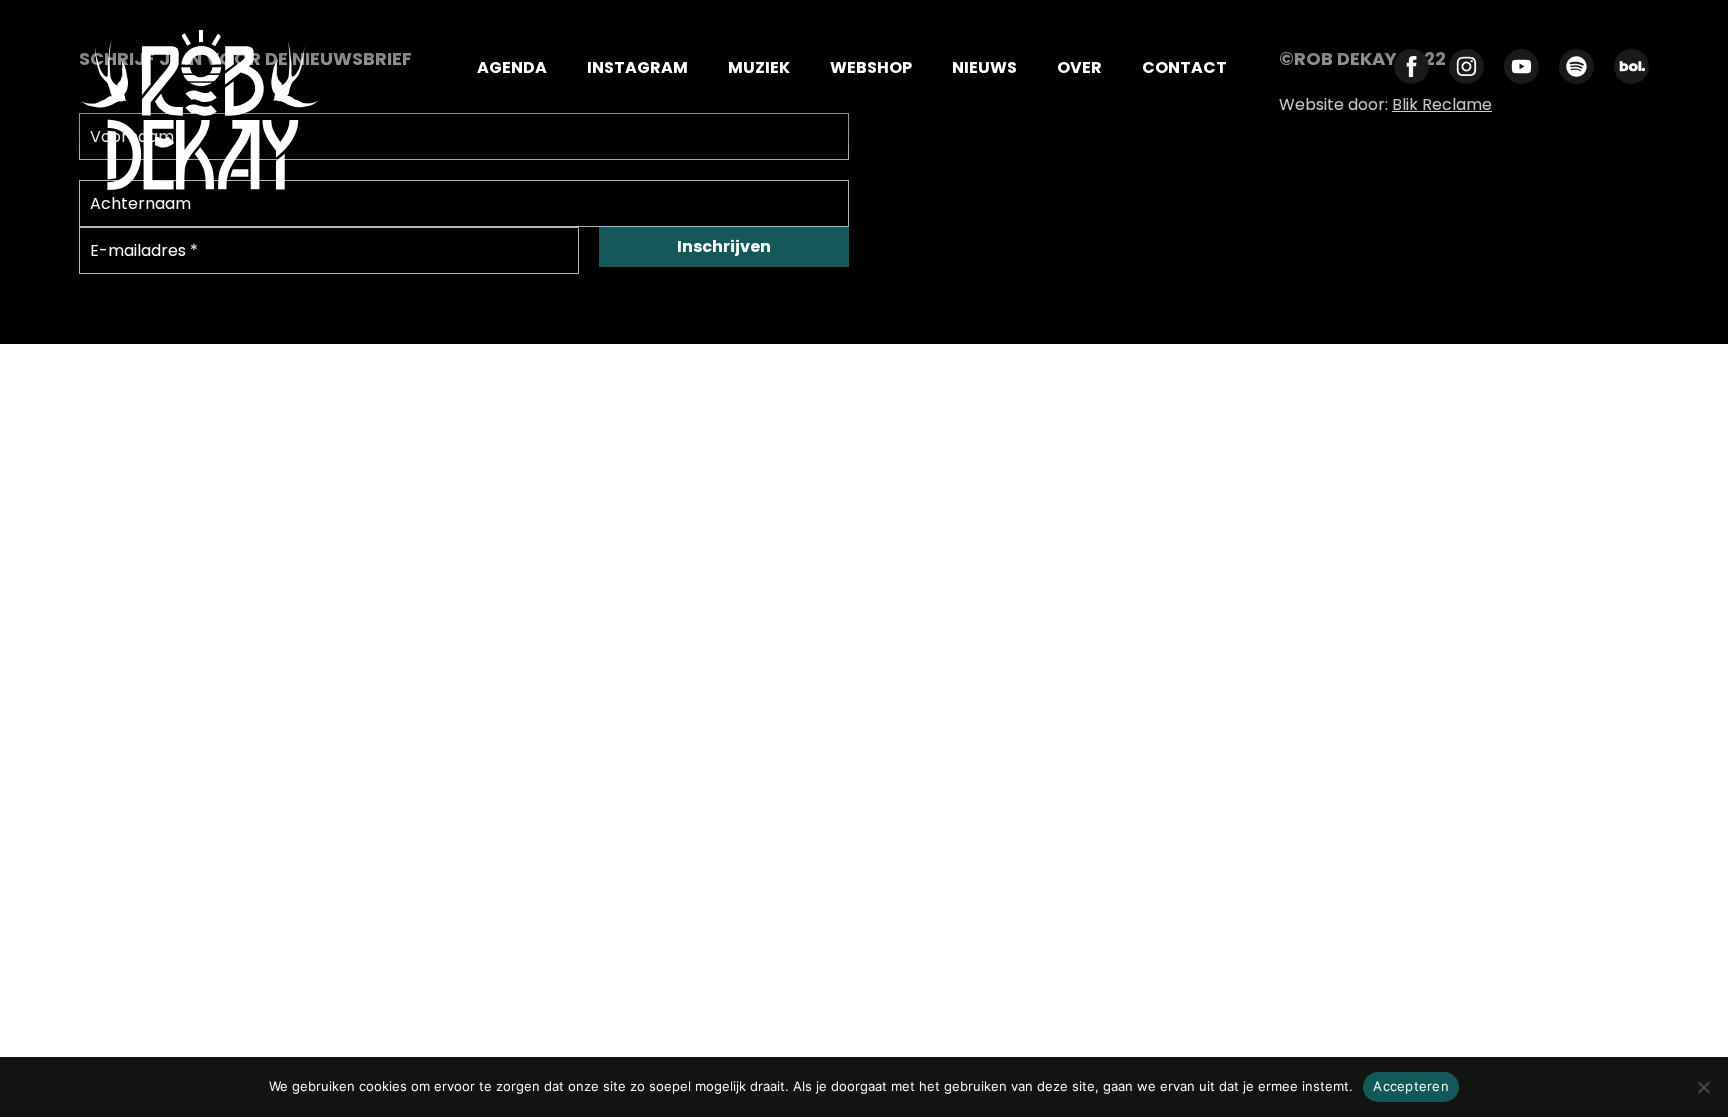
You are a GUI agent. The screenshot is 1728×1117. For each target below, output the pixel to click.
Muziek (759, 69)
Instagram (637, 69)
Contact (1184, 69)
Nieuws (984, 69)
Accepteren (1411, 1086)
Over (1079, 69)
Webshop (871, 69)
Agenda (512, 69)
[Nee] (1703, 1087)
